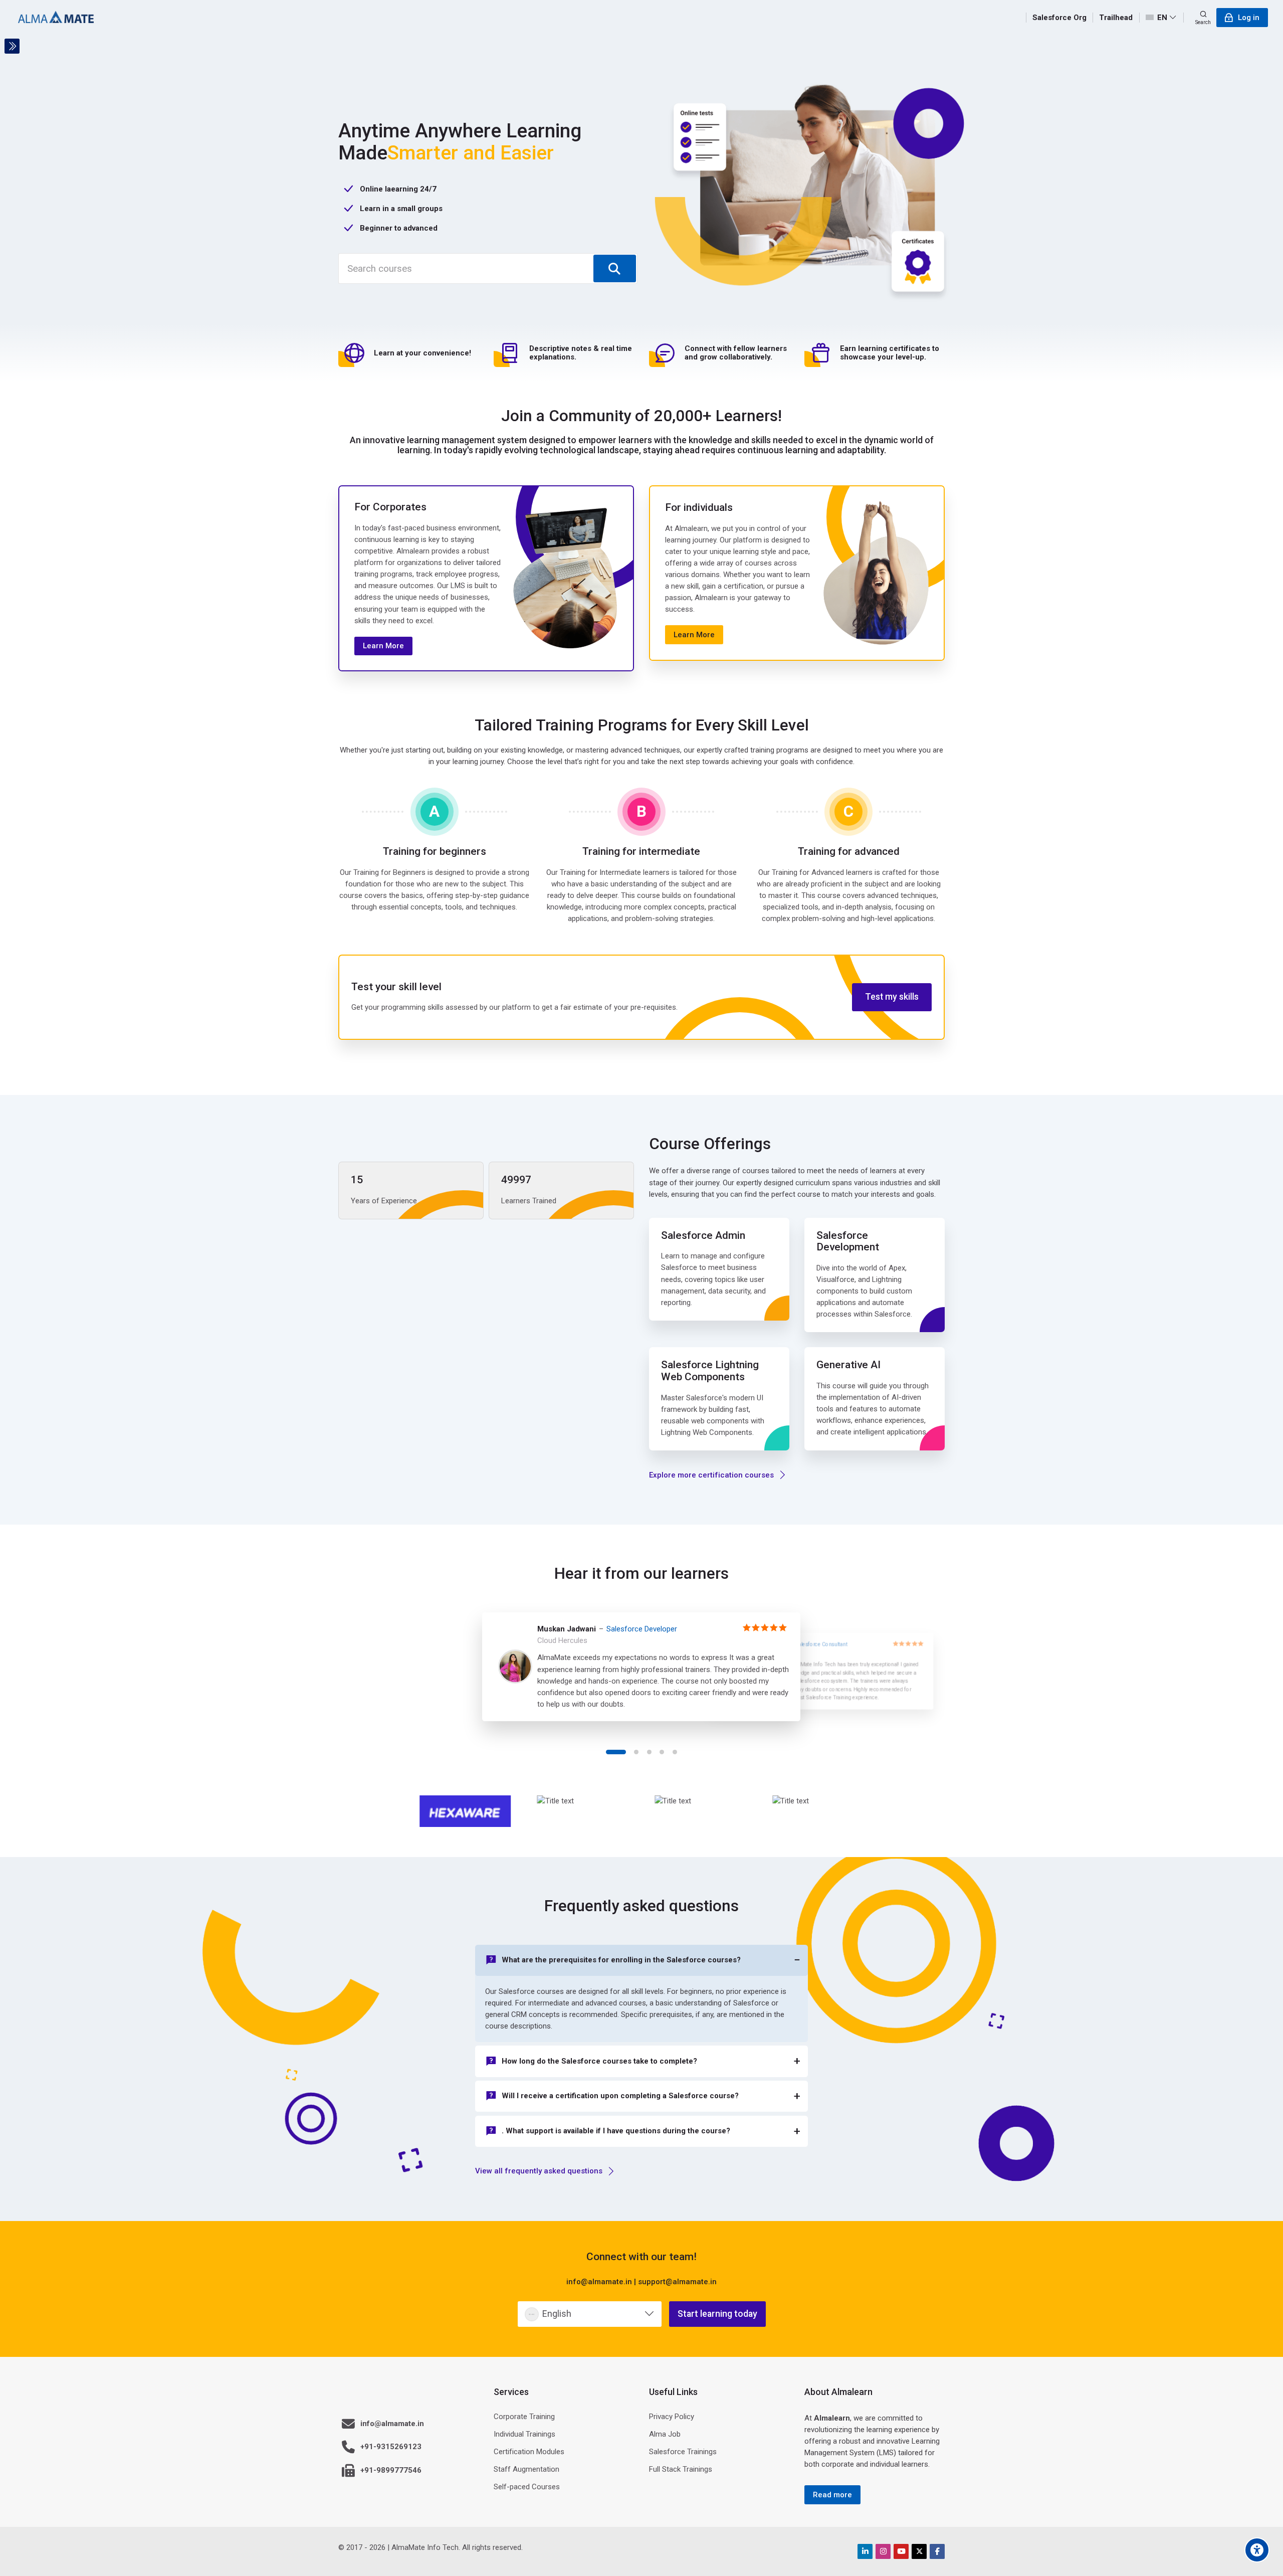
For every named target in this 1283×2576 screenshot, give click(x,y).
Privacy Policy (672, 2417)
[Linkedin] (865, 2551)
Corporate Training (524, 2417)
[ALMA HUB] (56, 18)
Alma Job (665, 2434)
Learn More (383, 646)
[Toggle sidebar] (12, 46)
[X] (919, 2551)
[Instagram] (883, 2551)
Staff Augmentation (526, 2469)
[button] (616, 1752)
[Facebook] (937, 2551)
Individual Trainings (524, 2434)
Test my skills (892, 997)
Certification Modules (529, 2452)
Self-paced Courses (527, 2487)
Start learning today (717, 2314)
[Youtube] (901, 2551)
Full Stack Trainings (681, 2469)
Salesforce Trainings (683, 2452)
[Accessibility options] (1257, 2550)
